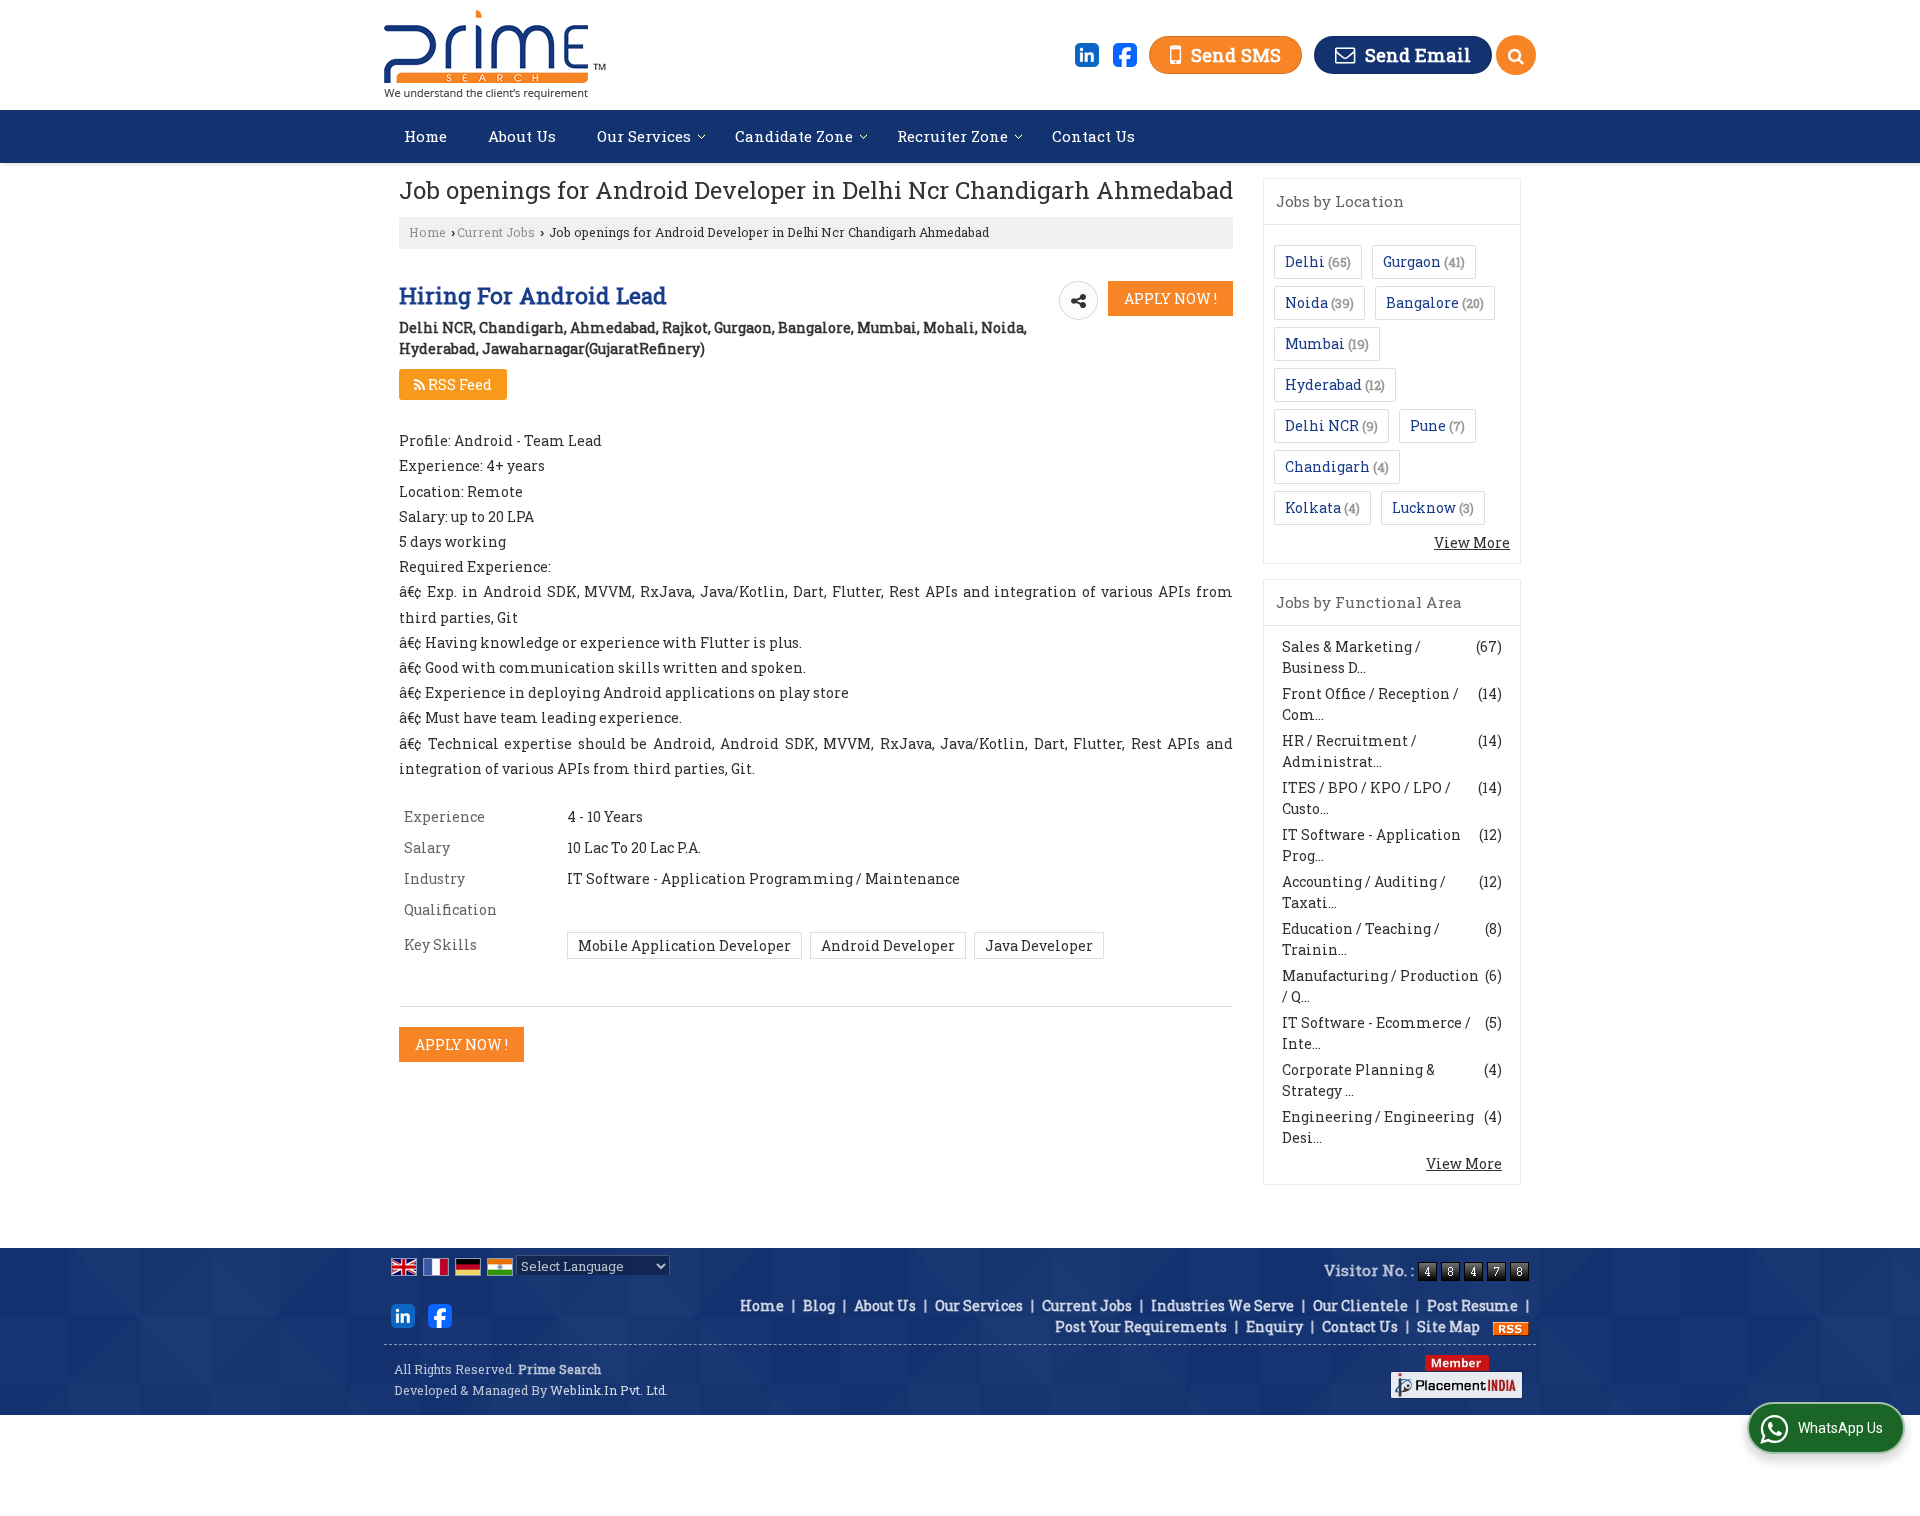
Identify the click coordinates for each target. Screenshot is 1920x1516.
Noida (1306, 302)
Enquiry (1274, 1326)
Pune (1428, 425)
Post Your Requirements (1141, 1326)
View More (1472, 542)
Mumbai (1315, 343)
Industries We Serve (1222, 1305)
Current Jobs (496, 232)
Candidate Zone (794, 136)
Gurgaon (1412, 261)
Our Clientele (1360, 1305)
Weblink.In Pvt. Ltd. (609, 1390)
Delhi (1305, 261)
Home (425, 136)
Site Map (1448, 1326)
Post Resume (1472, 1305)
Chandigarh (1327, 466)
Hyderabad (1323, 384)
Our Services (644, 136)
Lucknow (1424, 507)
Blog (819, 1305)
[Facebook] (1125, 53)
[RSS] (1511, 1326)
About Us (522, 136)
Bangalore (1422, 302)
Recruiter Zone (952, 136)
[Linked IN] (1087, 53)
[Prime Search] (495, 55)
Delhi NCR (1322, 425)
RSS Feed (458, 384)
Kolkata (1313, 507)
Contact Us (1093, 136)
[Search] (1516, 55)
